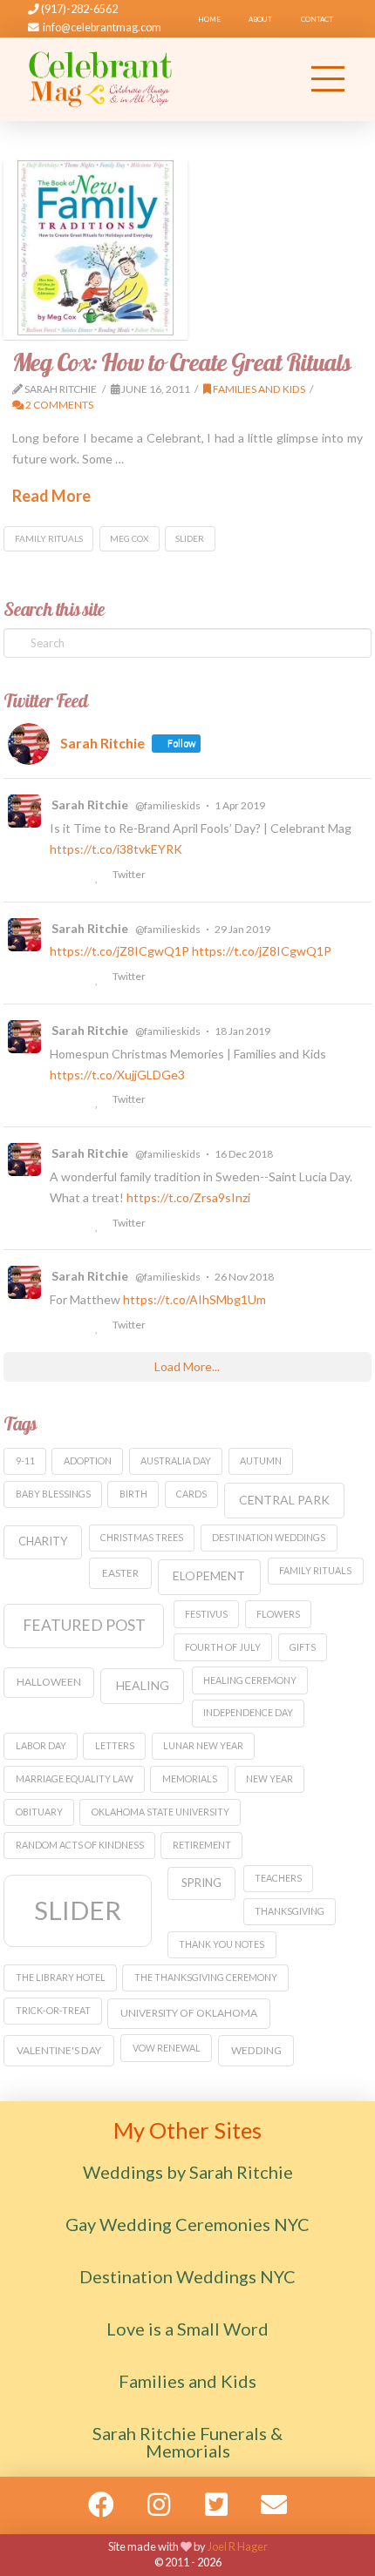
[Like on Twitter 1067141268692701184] (99, 1327)
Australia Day (176, 1460)
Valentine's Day (59, 2050)
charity (43, 1541)
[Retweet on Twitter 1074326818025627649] (79, 1225)
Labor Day (41, 1745)
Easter (120, 1573)
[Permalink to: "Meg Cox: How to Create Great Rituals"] (95, 248)
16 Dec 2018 (244, 1154)
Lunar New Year (203, 1745)
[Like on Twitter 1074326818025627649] (99, 1225)
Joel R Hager (238, 2546)
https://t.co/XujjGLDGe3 (117, 1075)
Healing (143, 1685)
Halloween (49, 1682)
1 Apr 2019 (240, 805)
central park (284, 1500)
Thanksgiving (290, 1911)
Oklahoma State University (160, 1812)
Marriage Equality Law (75, 1778)
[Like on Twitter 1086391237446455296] (99, 1101)
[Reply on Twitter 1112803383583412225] (57, 876)
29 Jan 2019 (242, 929)
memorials (190, 1778)
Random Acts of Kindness (80, 1845)
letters (115, 1745)
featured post (84, 1625)
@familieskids (168, 805)
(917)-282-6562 (78, 9)
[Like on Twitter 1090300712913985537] (99, 978)
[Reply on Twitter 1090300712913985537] (57, 978)
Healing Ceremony (250, 1680)
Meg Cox (129, 538)
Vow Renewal (167, 2048)
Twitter (128, 874)
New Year (269, 1778)
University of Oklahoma (189, 2013)
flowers (278, 1614)
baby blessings (53, 1494)
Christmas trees (142, 1537)
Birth (133, 1494)
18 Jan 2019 (242, 1031)
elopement (209, 1575)
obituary (39, 1812)
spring (201, 1883)
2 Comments (58, 405)
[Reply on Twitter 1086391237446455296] (57, 1101)
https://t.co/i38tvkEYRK (116, 849)
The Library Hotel (61, 1977)
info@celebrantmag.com (102, 27)
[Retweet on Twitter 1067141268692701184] (79, 1327)
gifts (303, 1647)
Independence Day (248, 1712)
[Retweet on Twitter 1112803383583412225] (79, 876)
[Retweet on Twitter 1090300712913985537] (79, 978)
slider (190, 538)
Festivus (206, 1614)
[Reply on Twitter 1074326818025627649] (57, 1225)
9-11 (25, 1460)
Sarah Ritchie (90, 805)
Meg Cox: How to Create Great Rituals (181, 362)
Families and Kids (258, 389)
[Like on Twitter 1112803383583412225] (99, 876)
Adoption (88, 1460)
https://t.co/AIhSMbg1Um (194, 1299)
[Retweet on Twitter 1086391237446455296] (79, 1101)
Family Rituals (49, 538)
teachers (278, 1878)
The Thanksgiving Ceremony (206, 1977)
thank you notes (222, 1944)
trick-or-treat (53, 2010)
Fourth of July (223, 1647)
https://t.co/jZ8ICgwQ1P (119, 951)
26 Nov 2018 (244, 1277)
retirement (202, 1845)
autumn (261, 1460)
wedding (256, 2050)
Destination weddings (269, 1537)
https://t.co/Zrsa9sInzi (188, 1197)
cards (191, 1494)
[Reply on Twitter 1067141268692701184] (57, 1327)
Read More (51, 496)
